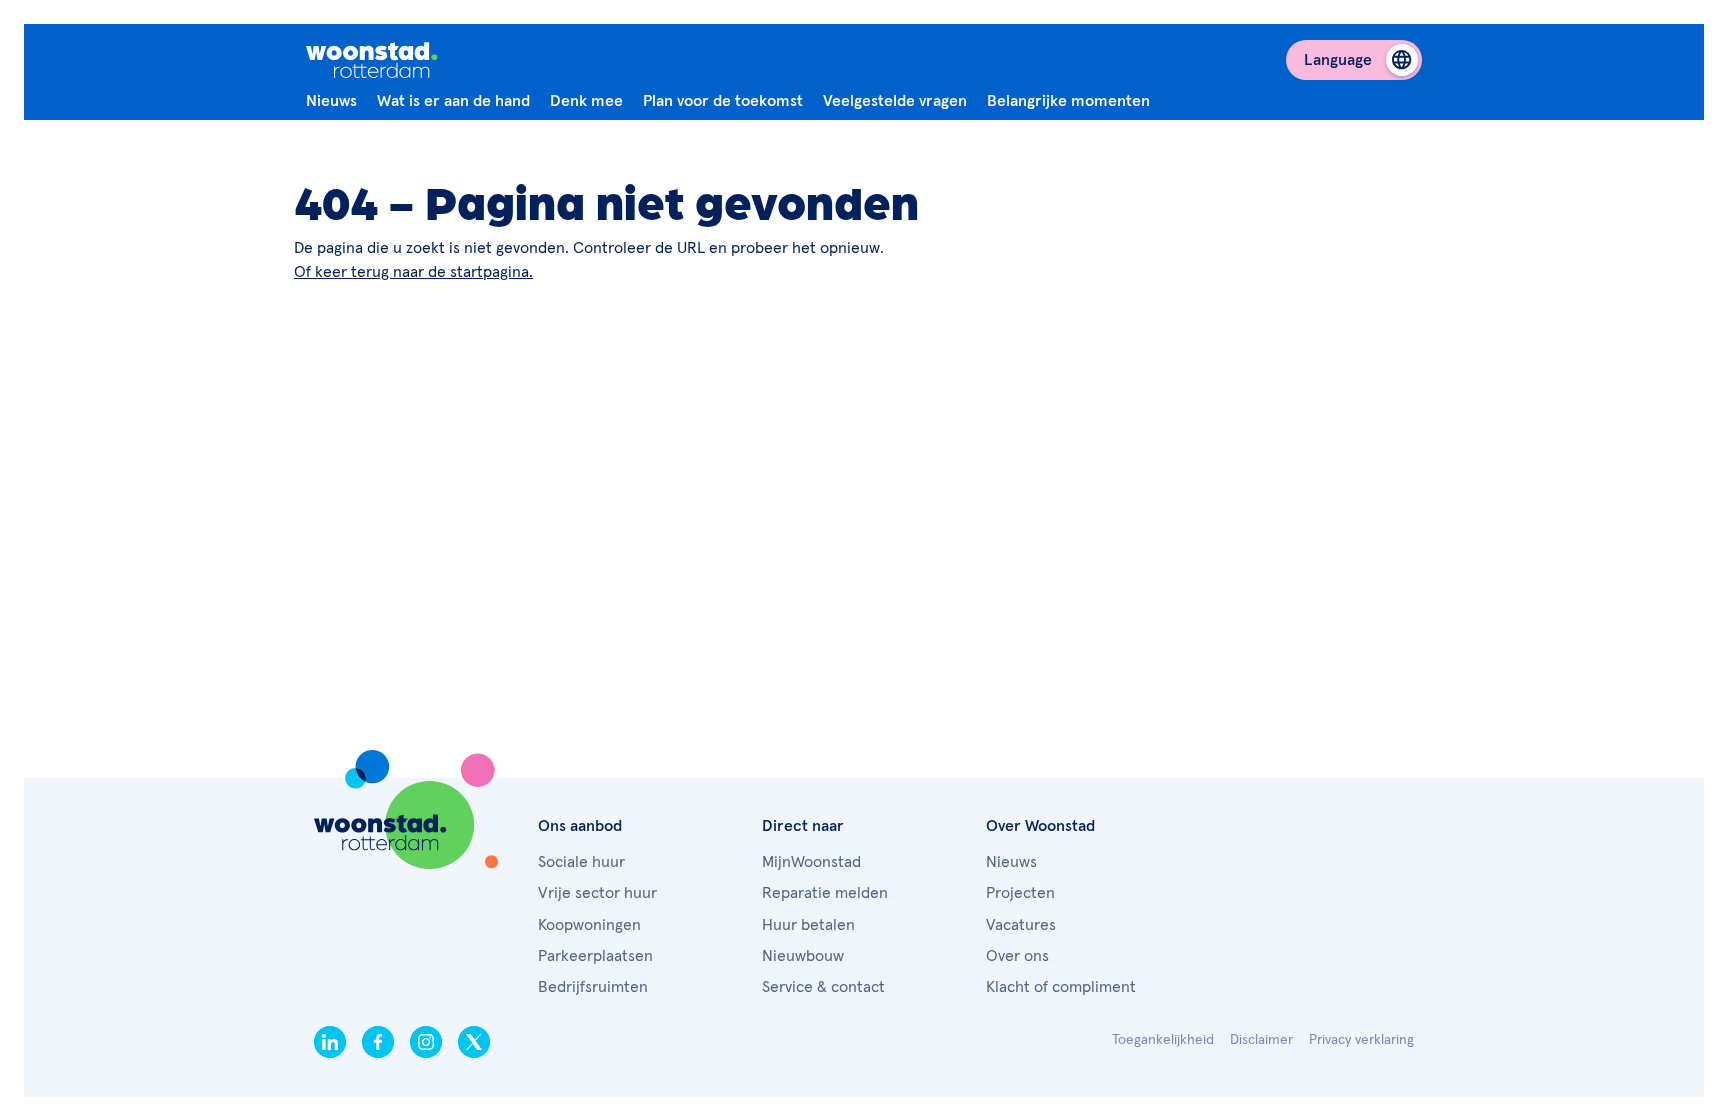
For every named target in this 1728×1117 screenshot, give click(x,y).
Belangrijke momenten (1068, 101)
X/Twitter (474, 1042)
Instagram (426, 1042)
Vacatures (1021, 925)
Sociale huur (581, 862)
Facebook (378, 1042)
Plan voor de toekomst (723, 101)
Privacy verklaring (1361, 1040)
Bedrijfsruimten (593, 987)
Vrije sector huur (597, 893)
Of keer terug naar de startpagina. (413, 272)
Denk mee (586, 101)
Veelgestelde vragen (895, 101)
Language (1338, 60)
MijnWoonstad (811, 862)
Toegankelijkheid (1163, 1040)
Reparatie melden (825, 893)
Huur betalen (808, 925)
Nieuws (331, 101)
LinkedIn (330, 1042)
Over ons (1017, 956)
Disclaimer (1261, 1040)
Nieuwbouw (803, 956)
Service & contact (823, 987)
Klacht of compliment (1061, 987)
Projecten (1020, 893)
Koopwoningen (589, 925)
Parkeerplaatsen (595, 956)
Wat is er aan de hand (453, 101)
